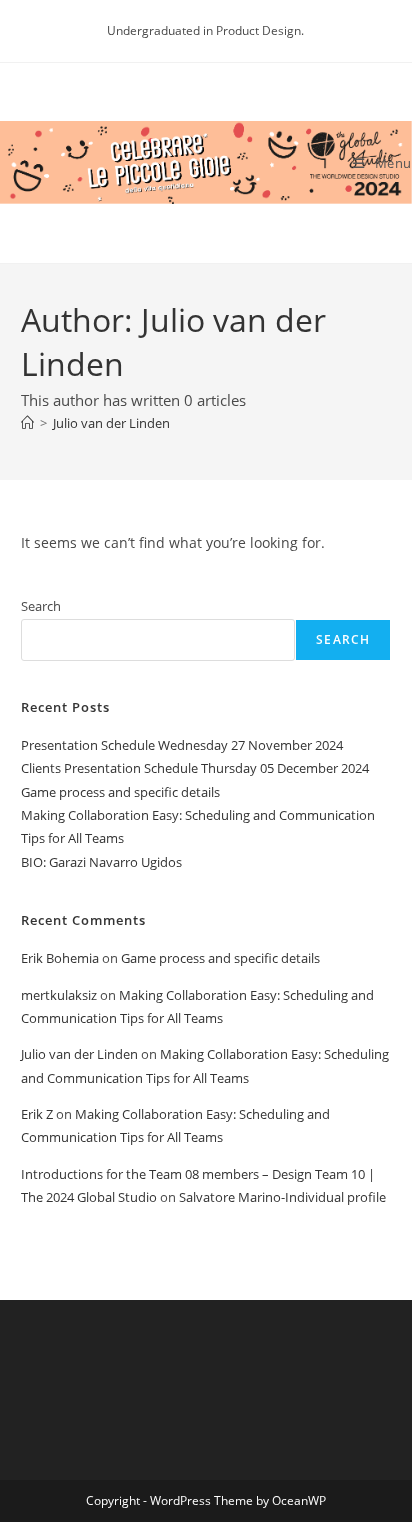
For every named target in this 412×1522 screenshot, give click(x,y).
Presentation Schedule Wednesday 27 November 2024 (182, 745)
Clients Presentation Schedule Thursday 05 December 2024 (195, 768)
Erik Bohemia (60, 958)
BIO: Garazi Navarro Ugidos (101, 862)
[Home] (27, 423)
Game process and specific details (120, 792)
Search (41, 606)
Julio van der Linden (111, 423)
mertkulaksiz (59, 995)
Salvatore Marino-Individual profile (282, 1197)
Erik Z (37, 1114)
